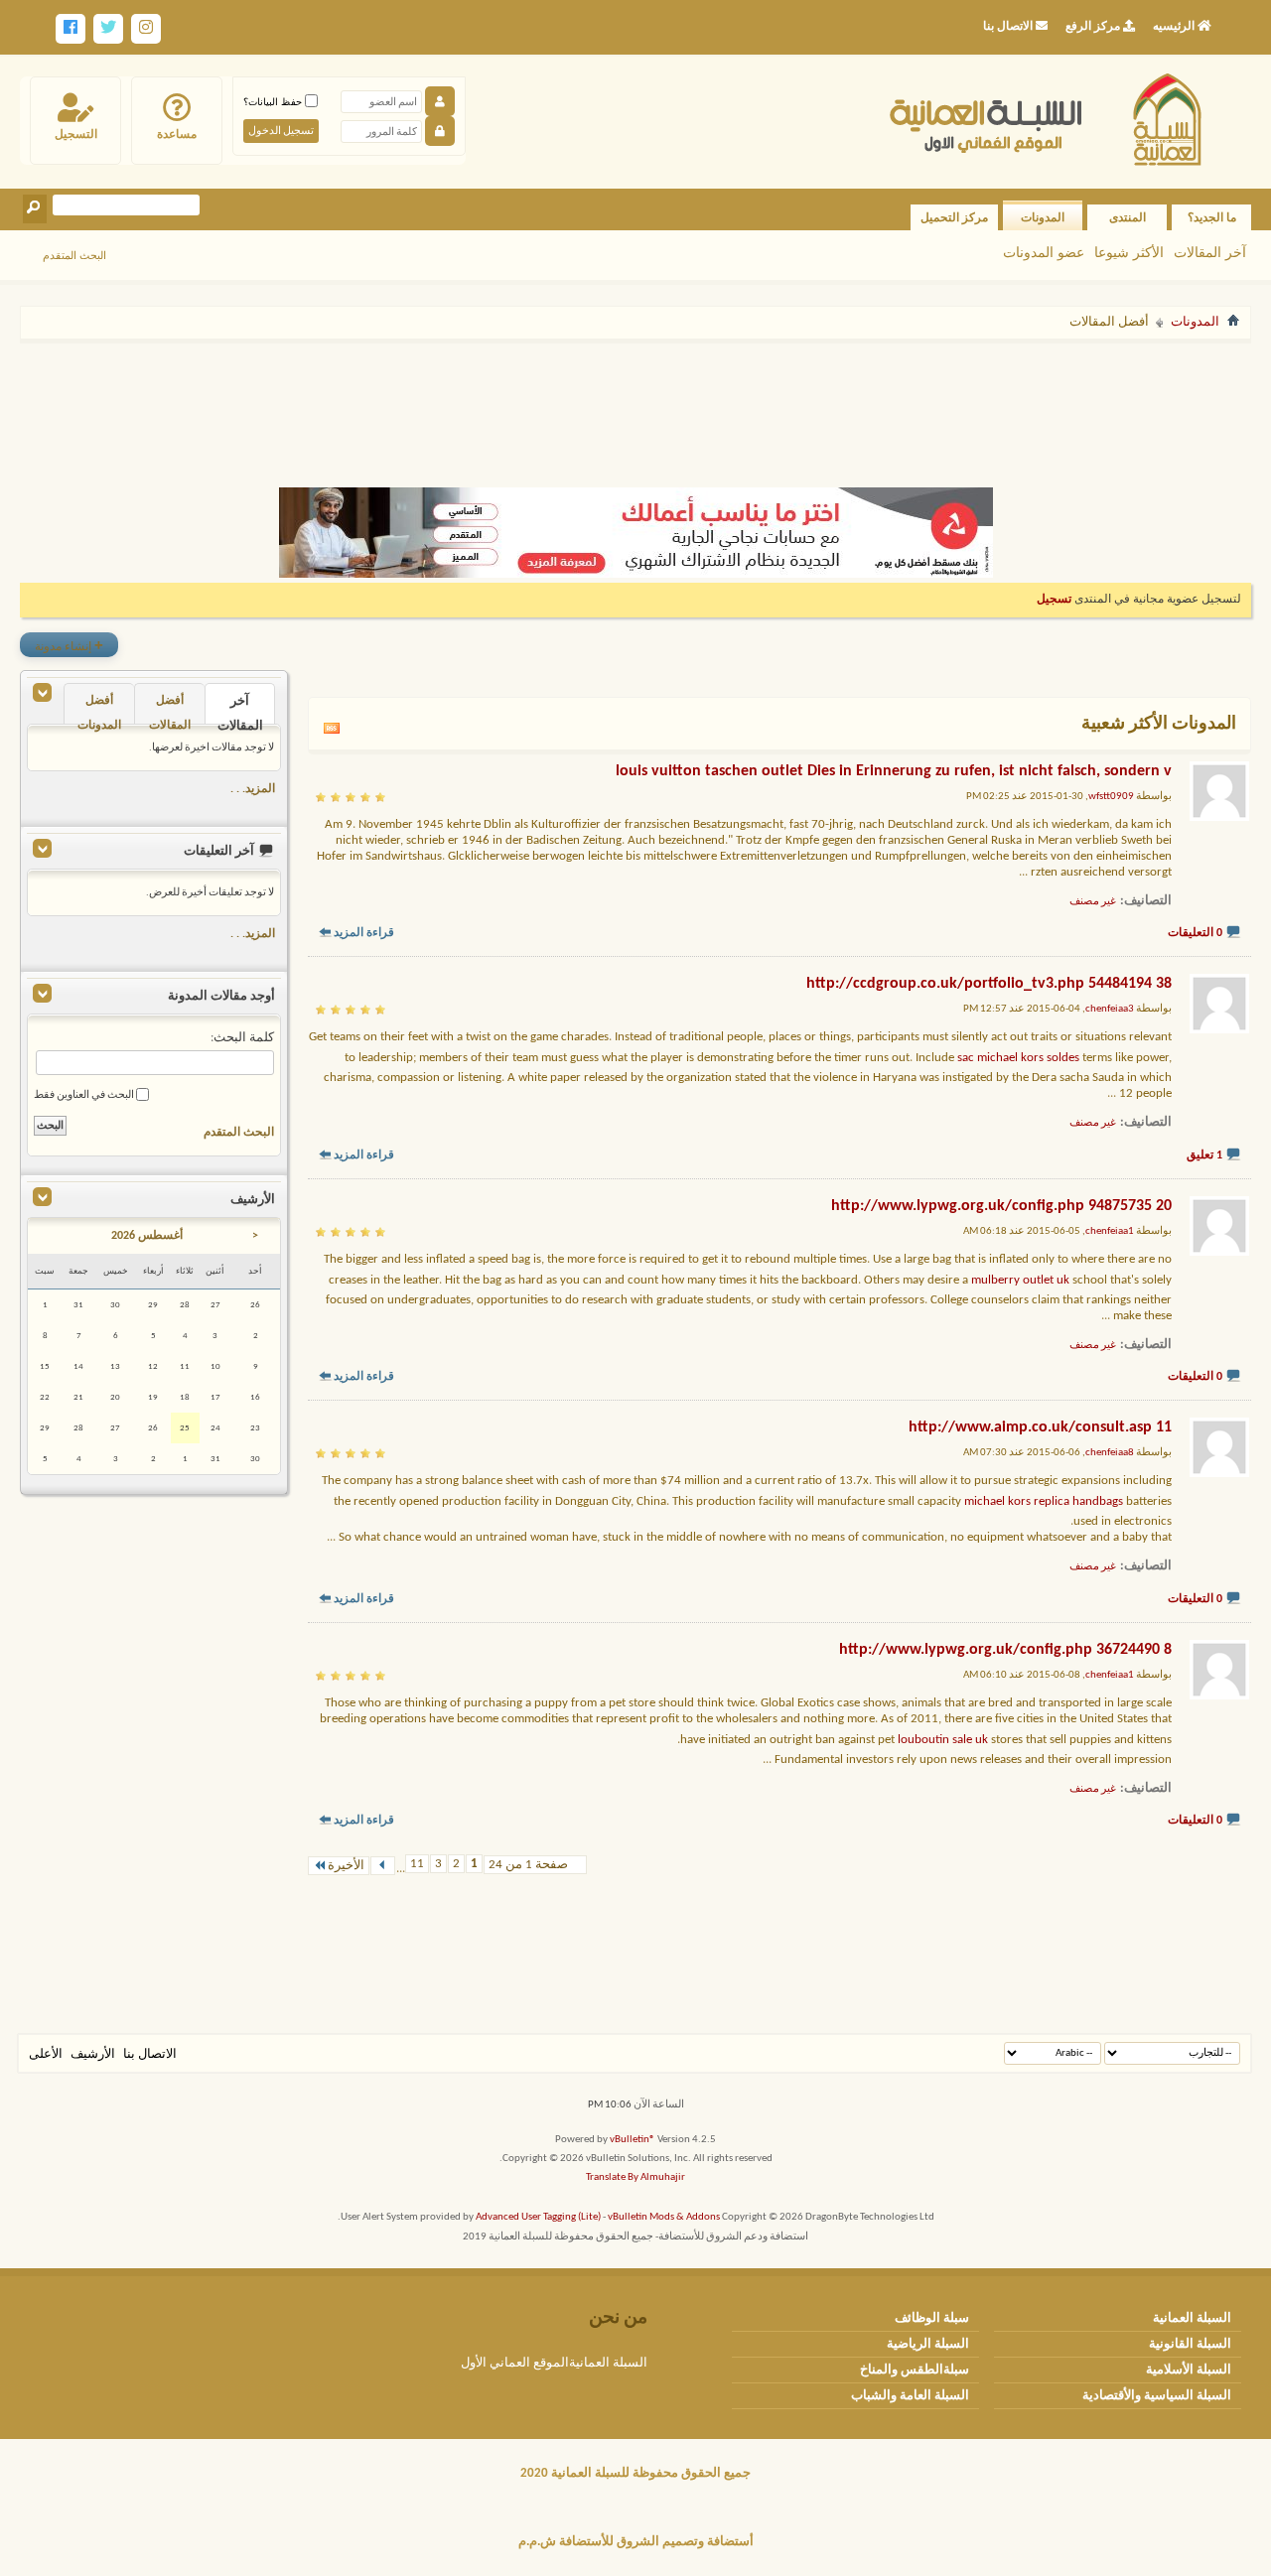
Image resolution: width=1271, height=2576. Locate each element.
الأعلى (46, 2054)
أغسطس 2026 (147, 1236)
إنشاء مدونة (69, 645)
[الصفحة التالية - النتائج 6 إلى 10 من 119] (383, 1866)
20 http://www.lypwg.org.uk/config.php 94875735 (1001, 1206)
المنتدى (1128, 217)
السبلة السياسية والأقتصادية (1157, 2396)
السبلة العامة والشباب (910, 2396)
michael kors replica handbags (1044, 1501)
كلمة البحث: (242, 1038)
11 (417, 1864)
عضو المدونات (1044, 252)
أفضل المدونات (99, 709)
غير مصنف (1093, 902)
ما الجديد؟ (1212, 217)
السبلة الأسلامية (1189, 2370)
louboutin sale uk (943, 1740)
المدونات (1043, 217)
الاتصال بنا (150, 2054)
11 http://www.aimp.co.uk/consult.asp (1040, 1427)
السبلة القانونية (1190, 2344)
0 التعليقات (1195, 933)
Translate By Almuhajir (635, 2177)
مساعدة (177, 134)
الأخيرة (346, 1866)
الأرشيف (93, 2054)
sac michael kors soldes (1018, 1058)
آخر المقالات (1210, 252)
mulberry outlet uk (1020, 1280)
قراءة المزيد (364, 933)
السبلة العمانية (1192, 2318)
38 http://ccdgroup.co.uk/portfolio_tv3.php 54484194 (989, 984)
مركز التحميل (954, 217)
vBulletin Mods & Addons (664, 2217)
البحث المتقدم (74, 255)
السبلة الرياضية (928, 2344)
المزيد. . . (253, 789)
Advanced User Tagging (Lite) (538, 2217)
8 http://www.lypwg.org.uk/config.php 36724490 (1005, 1650)
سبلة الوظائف (932, 2318)
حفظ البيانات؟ (274, 102)
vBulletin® (633, 2140)
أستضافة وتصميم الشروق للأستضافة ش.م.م (636, 2542)
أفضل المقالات (170, 709)
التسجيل (76, 134)
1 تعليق (1204, 1155)
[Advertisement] (635, 405)
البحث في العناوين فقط (85, 1095)
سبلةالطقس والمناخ (915, 2370)
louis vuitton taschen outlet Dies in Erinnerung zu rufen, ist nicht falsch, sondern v (894, 771)
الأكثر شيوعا (1129, 252)
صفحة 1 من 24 (528, 1865)
